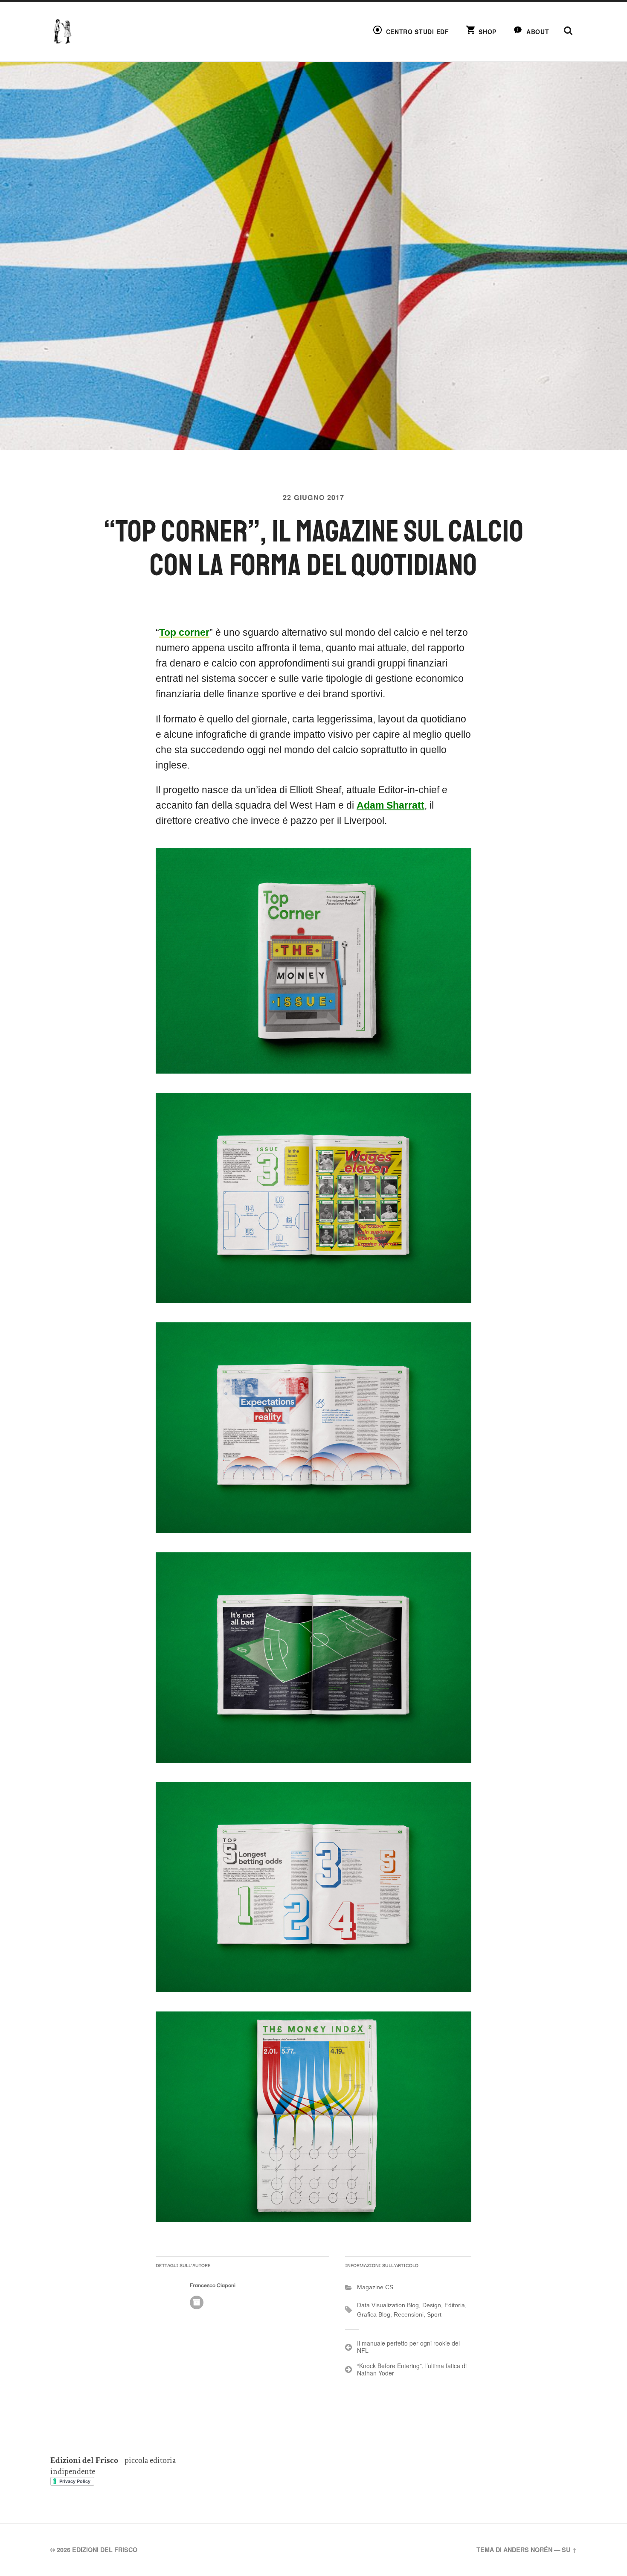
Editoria (455, 2305)
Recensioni (409, 2314)
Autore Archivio (197, 2302)
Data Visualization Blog (388, 2305)
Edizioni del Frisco (105, 2550)
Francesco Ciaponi (213, 2285)
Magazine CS (375, 2287)
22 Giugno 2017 (313, 497)
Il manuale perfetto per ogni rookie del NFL (408, 2347)
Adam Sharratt (390, 805)
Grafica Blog (374, 2314)
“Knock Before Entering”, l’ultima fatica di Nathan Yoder (412, 2369)
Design (432, 2305)
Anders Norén (528, 2550)
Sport (434, 2314)
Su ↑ (569, 2550)
